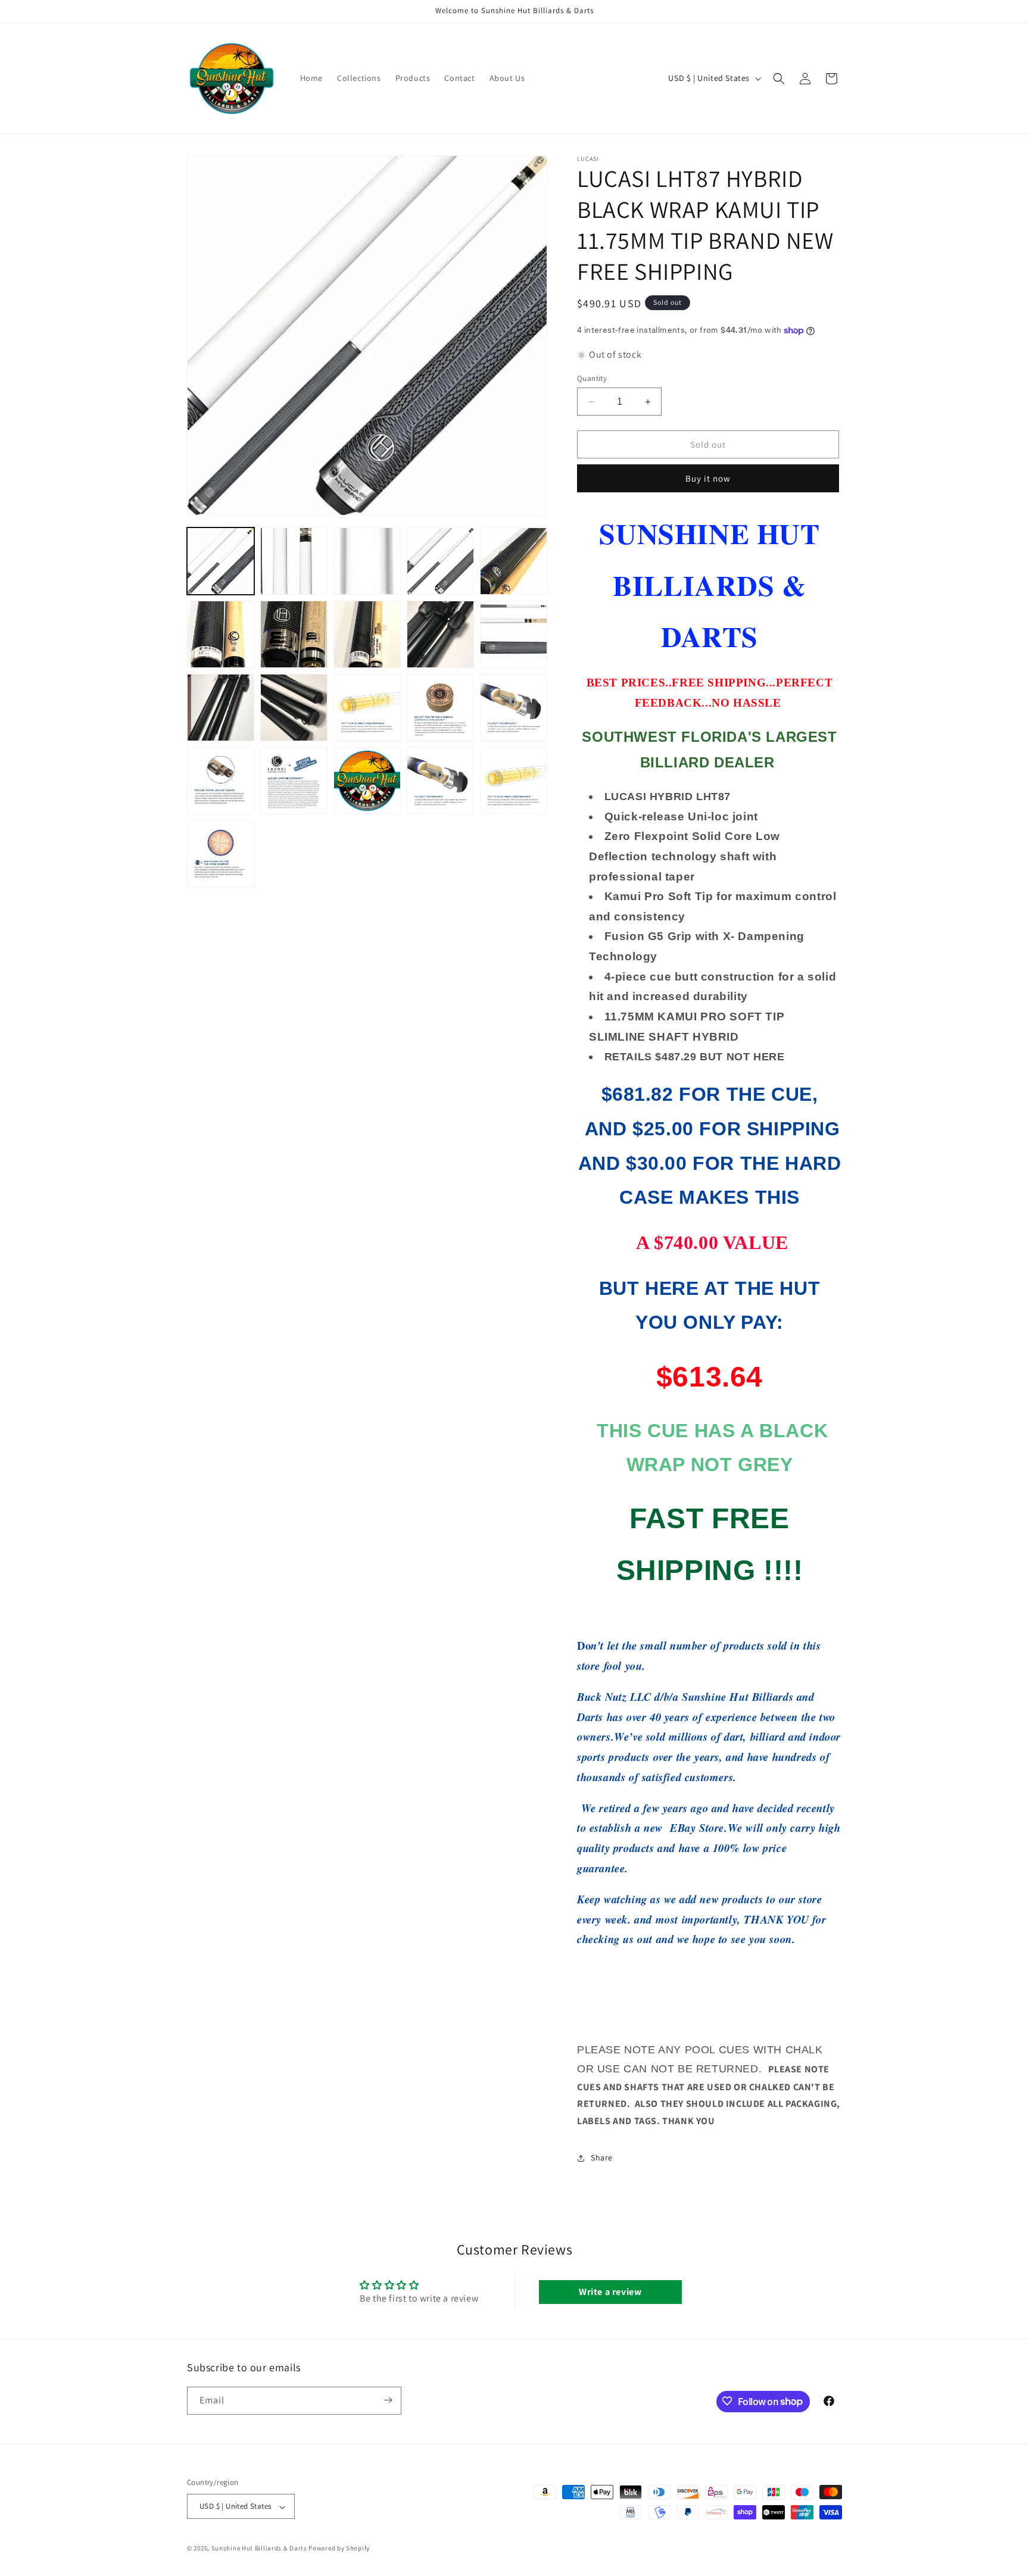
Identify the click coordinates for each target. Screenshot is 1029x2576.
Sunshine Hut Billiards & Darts (259, 2549)
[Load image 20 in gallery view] (514, 781)
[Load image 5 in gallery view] (514, 561)
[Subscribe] (388, 2400)
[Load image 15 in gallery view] (514, 708)
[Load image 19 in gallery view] (440, 781)
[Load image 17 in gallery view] (294, 781)
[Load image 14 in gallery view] (440, 708)
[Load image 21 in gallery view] (221, 854)
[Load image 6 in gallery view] (221, 634)
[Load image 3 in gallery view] (367, 561)
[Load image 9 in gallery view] (440, 634)
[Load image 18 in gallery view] (367, 781)
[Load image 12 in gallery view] (294, 708)
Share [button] (602, 2157)
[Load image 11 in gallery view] (221, 708)
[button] (779, 79)
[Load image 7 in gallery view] (294, 634)
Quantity (592, 378)
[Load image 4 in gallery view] (440, 561)
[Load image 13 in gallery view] (367, 708)
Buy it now (708, 478)
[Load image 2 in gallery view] (294, 561)
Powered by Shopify (339, 2549)
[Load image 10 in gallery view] (514, 634)
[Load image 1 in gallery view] (221, 561)
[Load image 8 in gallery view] (367, 634)
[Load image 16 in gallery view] (221, 781)
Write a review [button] (610, 2292)
